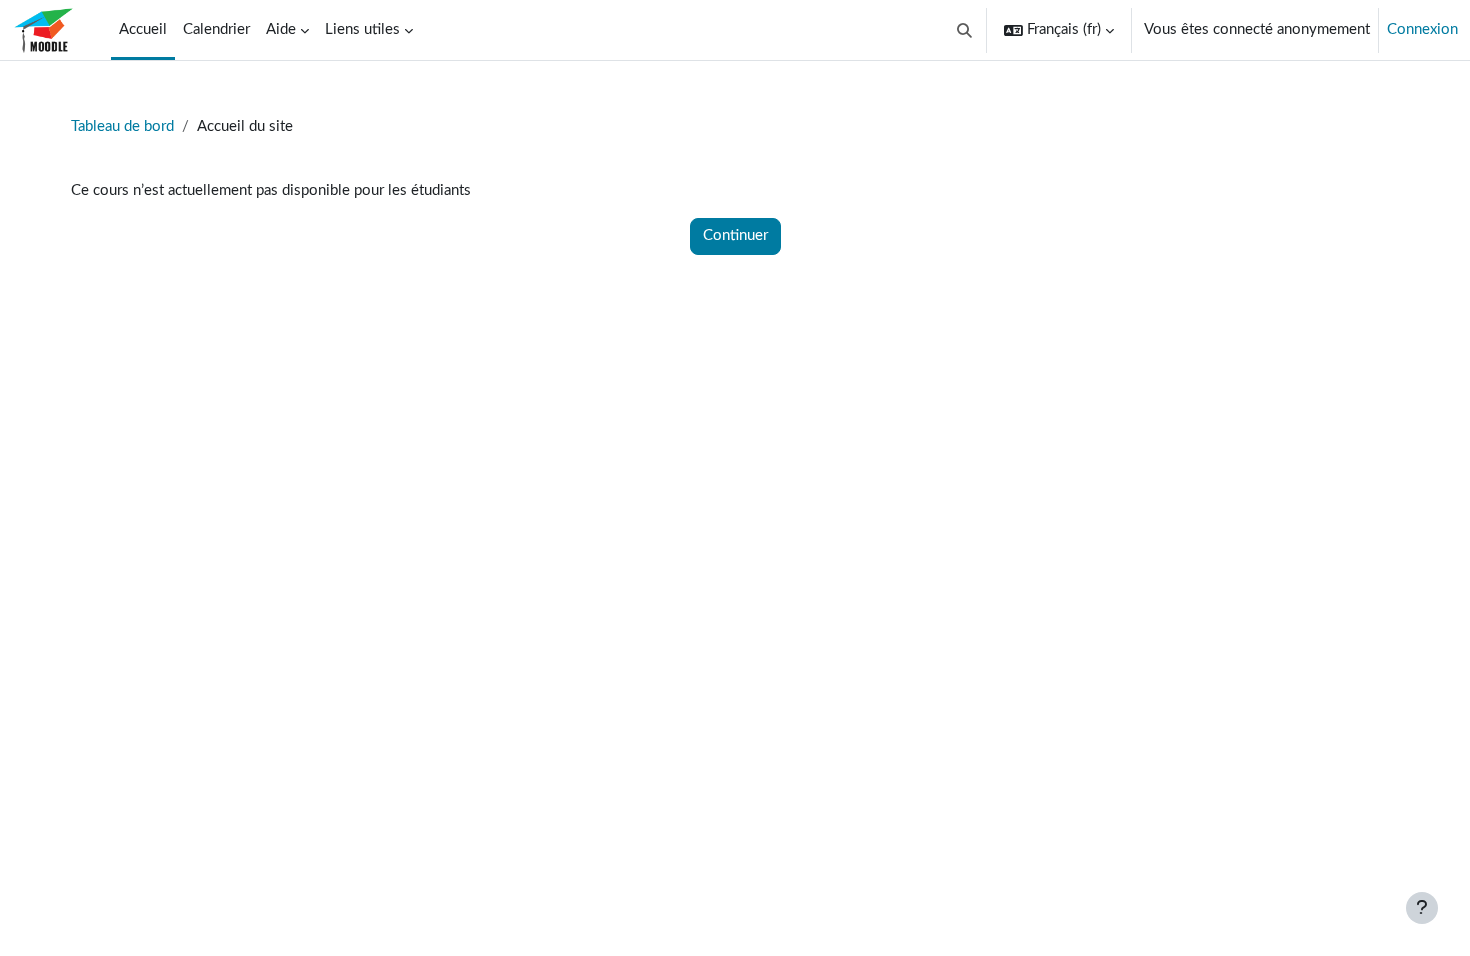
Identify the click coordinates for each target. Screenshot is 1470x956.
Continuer (735, 235)
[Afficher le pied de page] (1422, 908)
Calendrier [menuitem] (216, 29)
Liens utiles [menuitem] (362, 29)
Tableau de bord (122, 126)
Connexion (1422, 29)
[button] (965, 30)
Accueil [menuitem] (143, 29)
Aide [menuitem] (281, 29)
